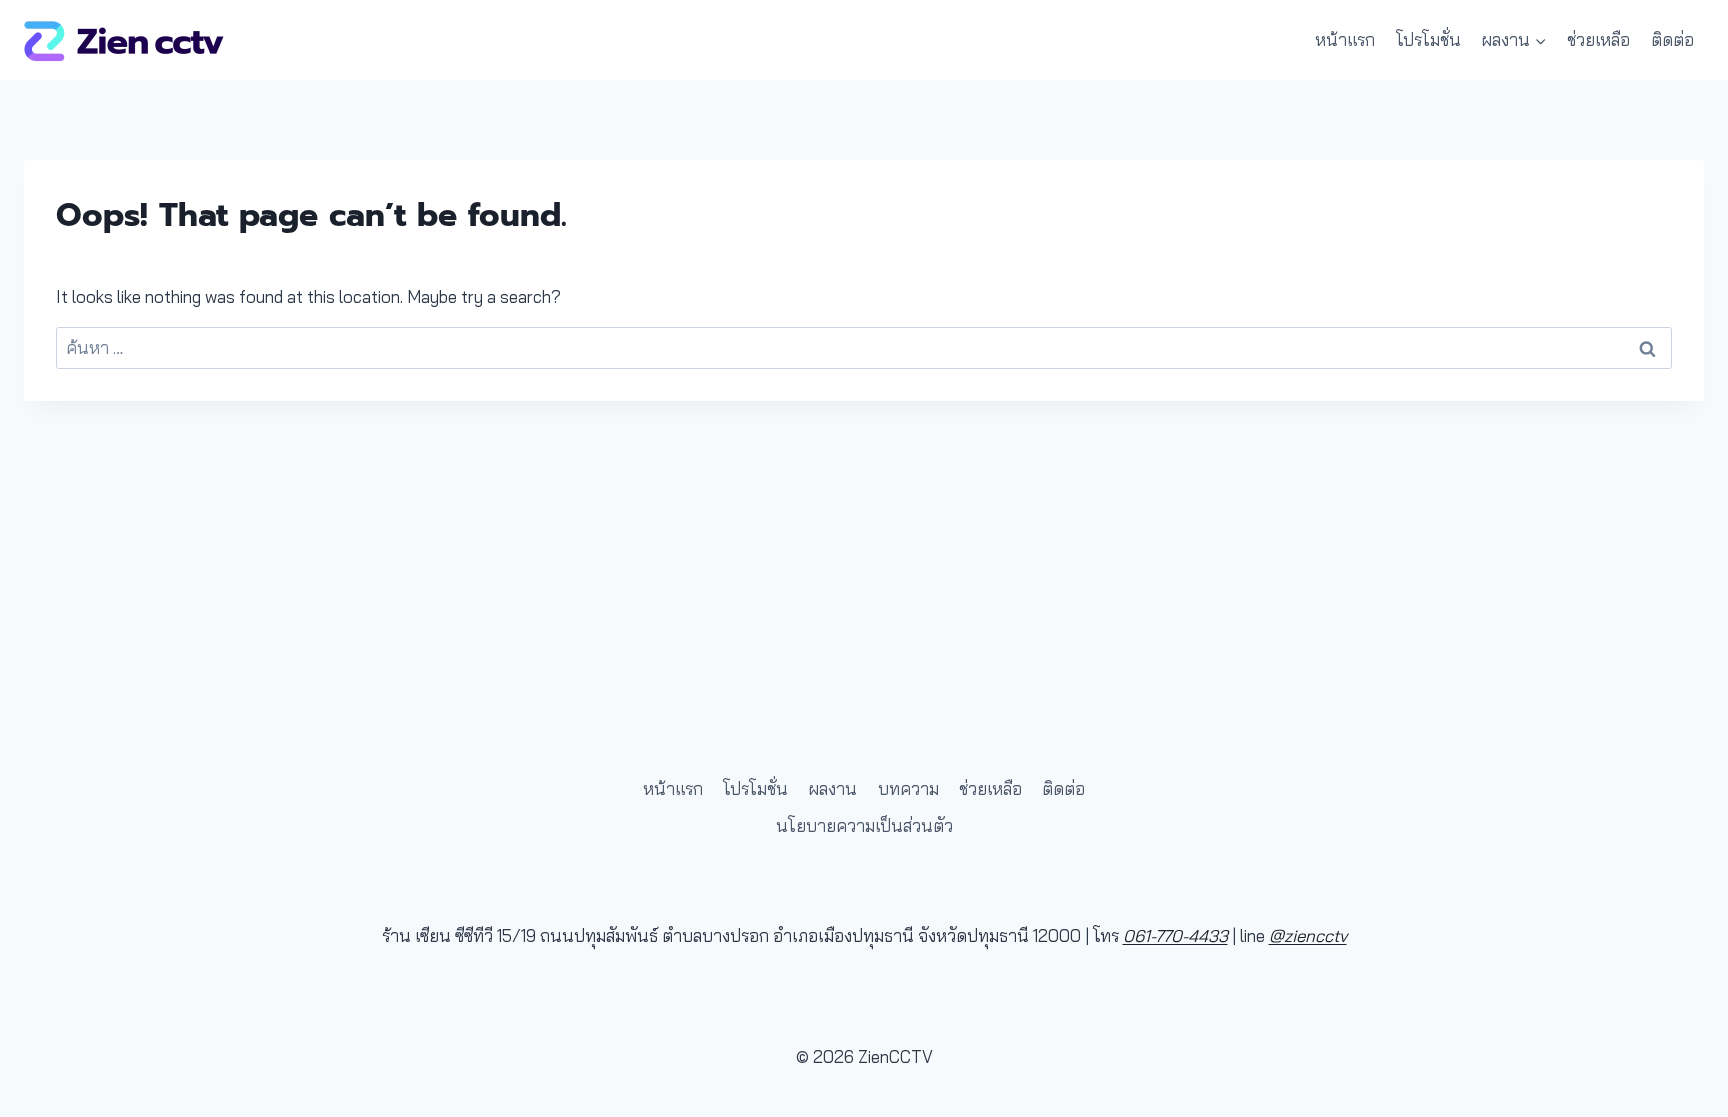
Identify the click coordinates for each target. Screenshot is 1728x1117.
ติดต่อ (1672, 39)
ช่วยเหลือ (1598, 39)
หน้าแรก (1345, 39)
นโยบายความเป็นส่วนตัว (864, 825)
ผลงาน (832, 788)
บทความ (908, 788)
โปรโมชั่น (1428, 39)
